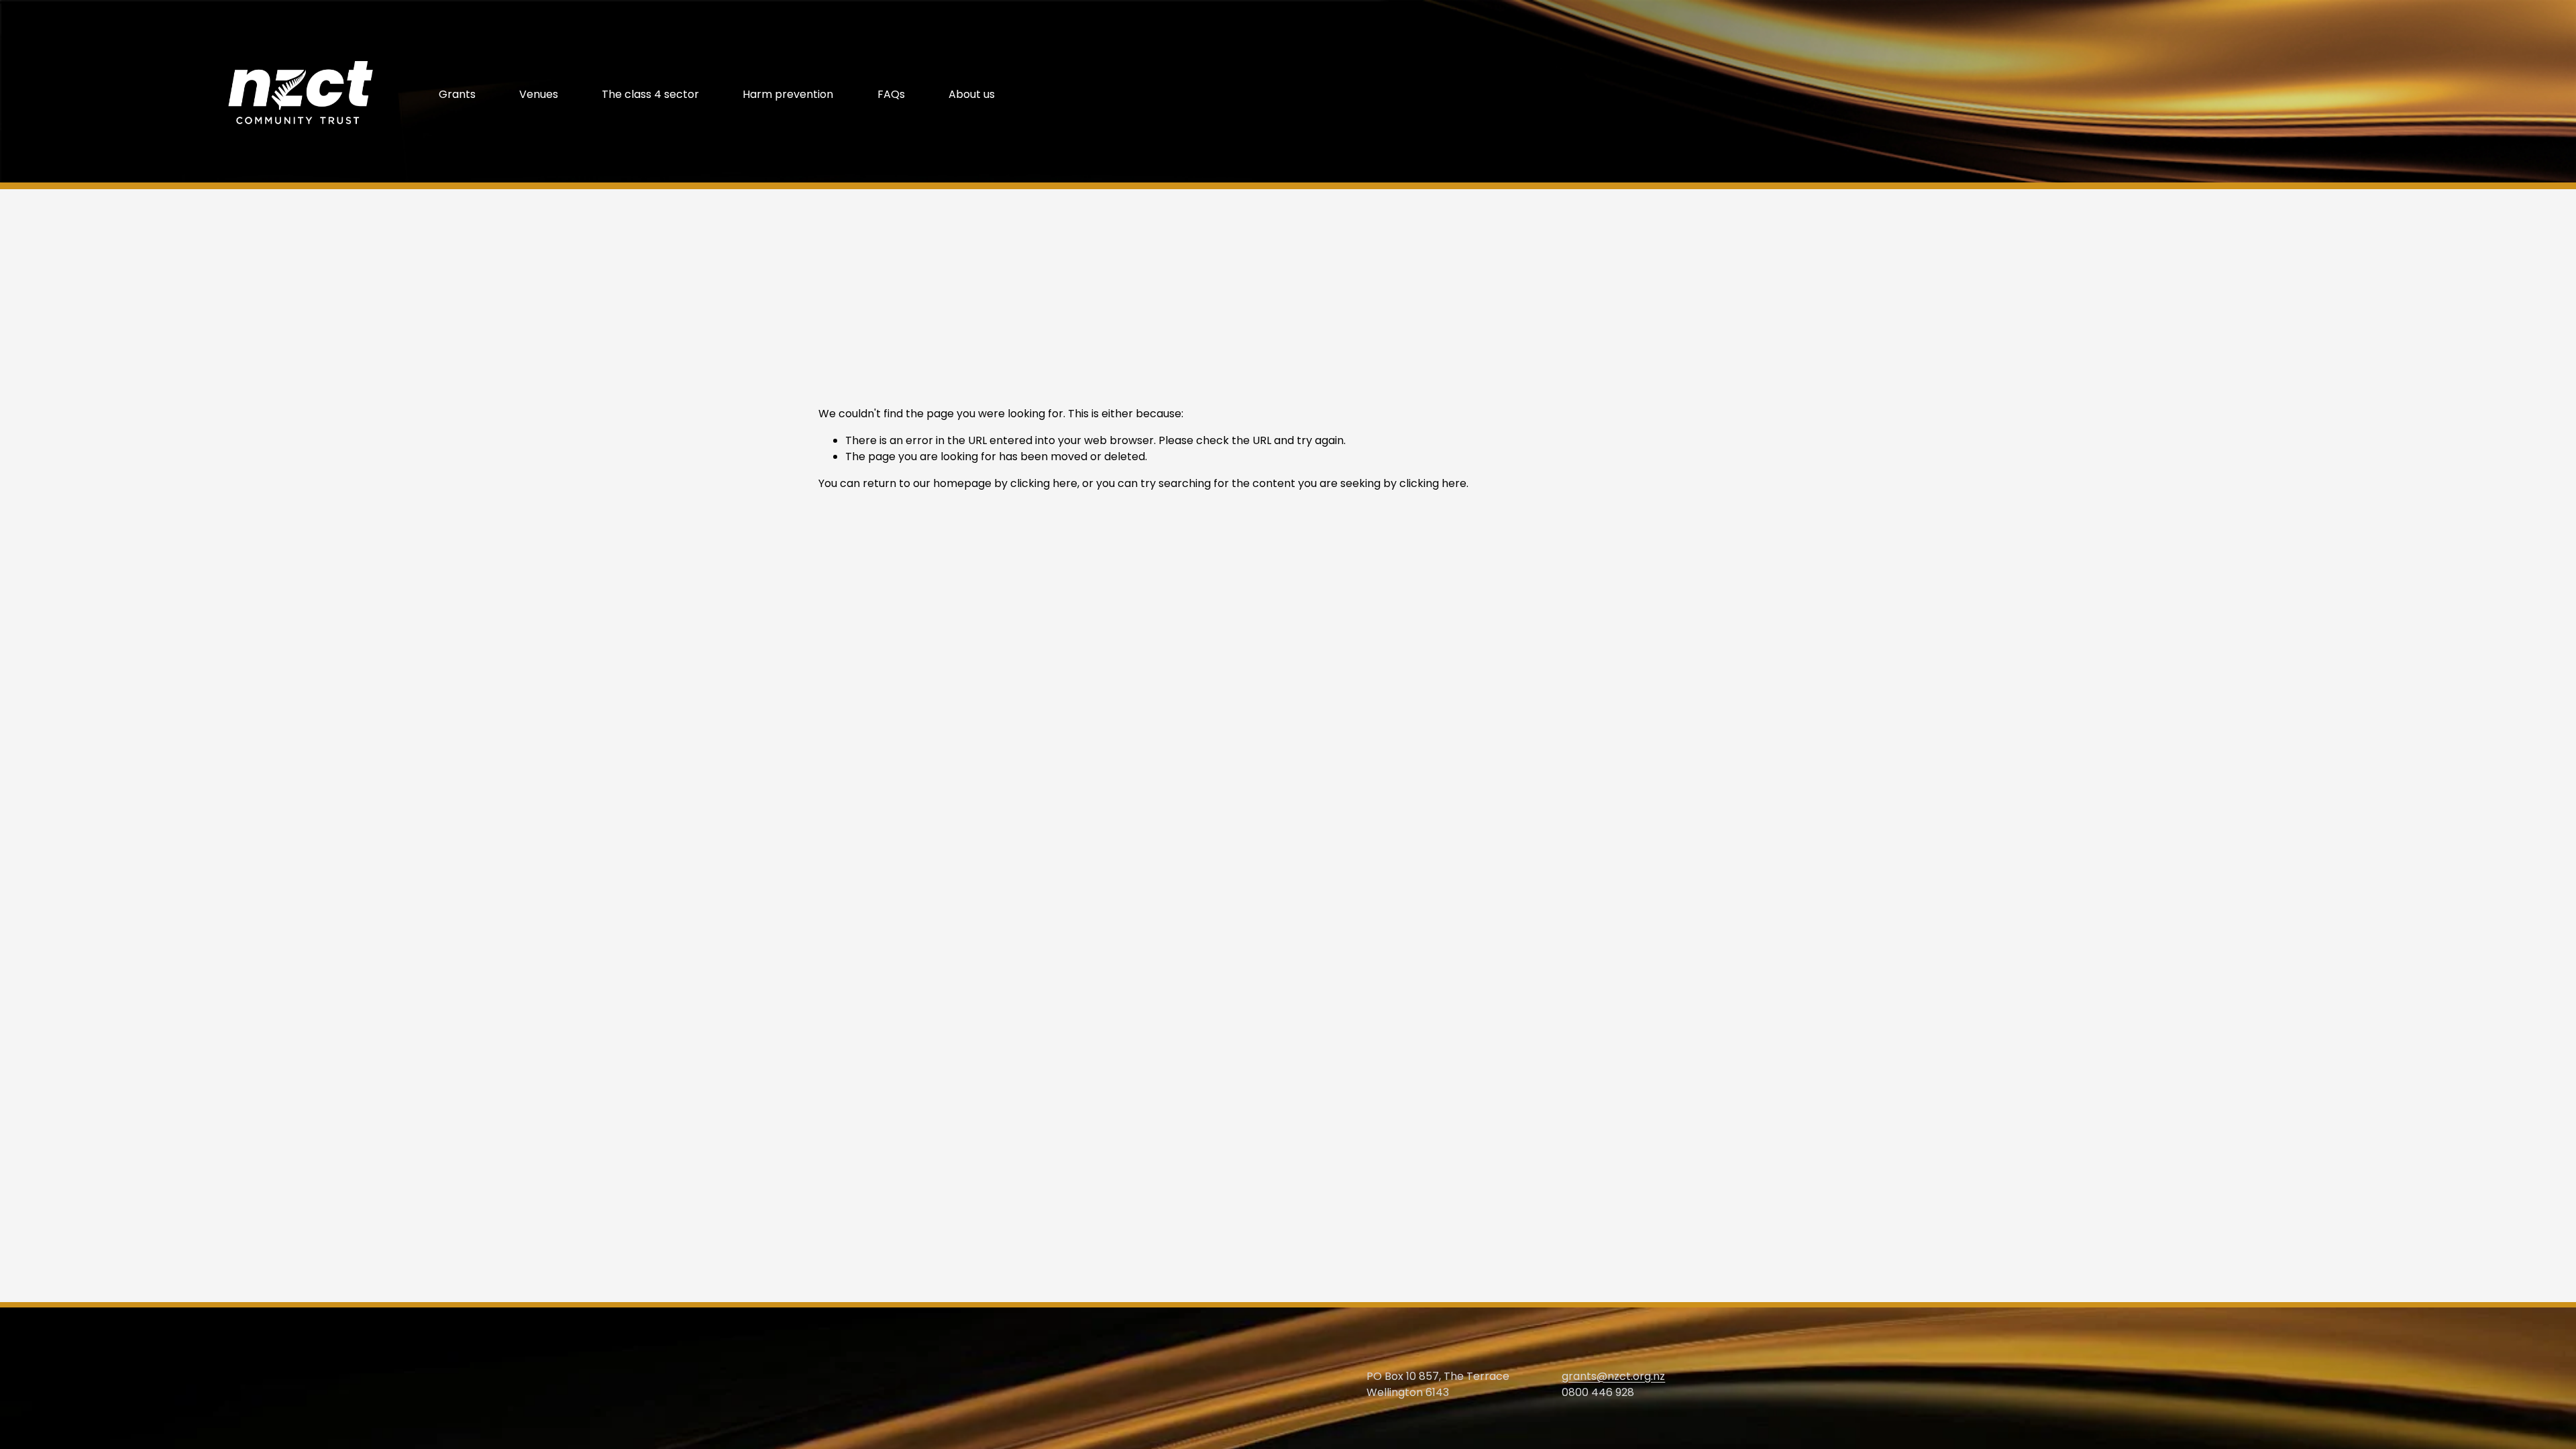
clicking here (1044, 483)
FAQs (891, 94)
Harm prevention (788, 94)
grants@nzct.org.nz (1613, 1376)
